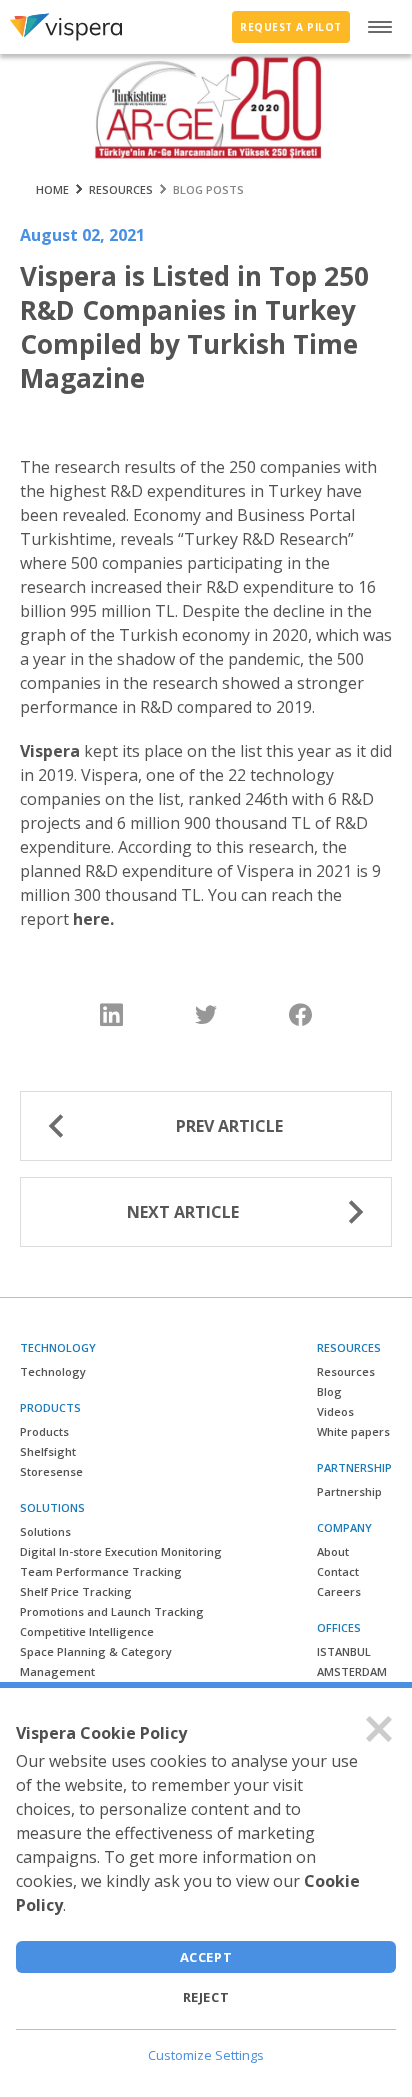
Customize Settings (206, 2055)
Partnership (349, 1491)
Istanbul (344, 1651)
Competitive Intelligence (87, 1631)
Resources (346, 1371)
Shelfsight (48, 1451)
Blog (329, 1391)
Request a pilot (291, 27)
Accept (206, 1957)
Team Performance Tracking (101, 1571)
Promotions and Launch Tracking (112, 1611)
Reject (206, 1997)
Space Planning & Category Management (96, 1661)
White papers (353, 1431)
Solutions (45, 1531)
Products (44, 1431)
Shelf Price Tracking (76, 1591)
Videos (335, 1411)
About (333, 1551)
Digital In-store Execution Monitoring (121, 1551)
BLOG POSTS (208, 189)
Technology (53, 1371)
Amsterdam (352, 1671)
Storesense (51, 1471)
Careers (339, 1591)
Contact (338, 1571)
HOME (52, 189)
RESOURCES (121, 189)
